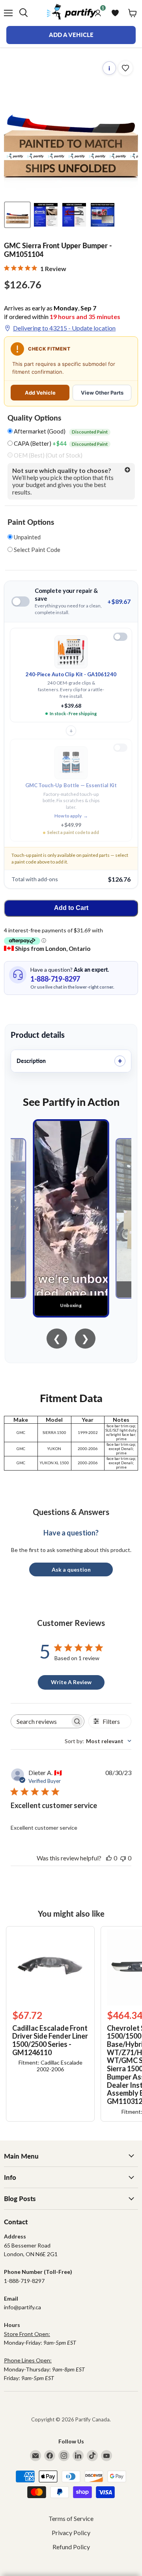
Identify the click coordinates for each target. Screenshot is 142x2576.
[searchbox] (40, 1721)
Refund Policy (71, 2547)
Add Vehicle (40, 393)
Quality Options (34, 418)
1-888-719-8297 (55, 979)
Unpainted (27, 537)
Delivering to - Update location (64, 328)
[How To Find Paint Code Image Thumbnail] (103, 215)
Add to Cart (71, 908)
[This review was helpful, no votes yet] (109, 1858)
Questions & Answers (71, 1512)
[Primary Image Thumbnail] (17, 215)
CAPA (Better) (60, 444)
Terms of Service (71, 2518)
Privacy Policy (71, 2533)
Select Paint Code (36, 550)
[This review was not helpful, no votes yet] (123, 1858)
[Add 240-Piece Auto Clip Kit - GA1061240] (120, 637)
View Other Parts (102, 393)
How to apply (71, 816)
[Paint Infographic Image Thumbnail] (74, 215)
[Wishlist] (115, 13)
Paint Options (31, 522)
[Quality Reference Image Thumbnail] (46, 215)
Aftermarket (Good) (60, 431)
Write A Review (71, 1682)
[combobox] (98, 1741)
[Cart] (133, 13)
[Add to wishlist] (125, 68)
